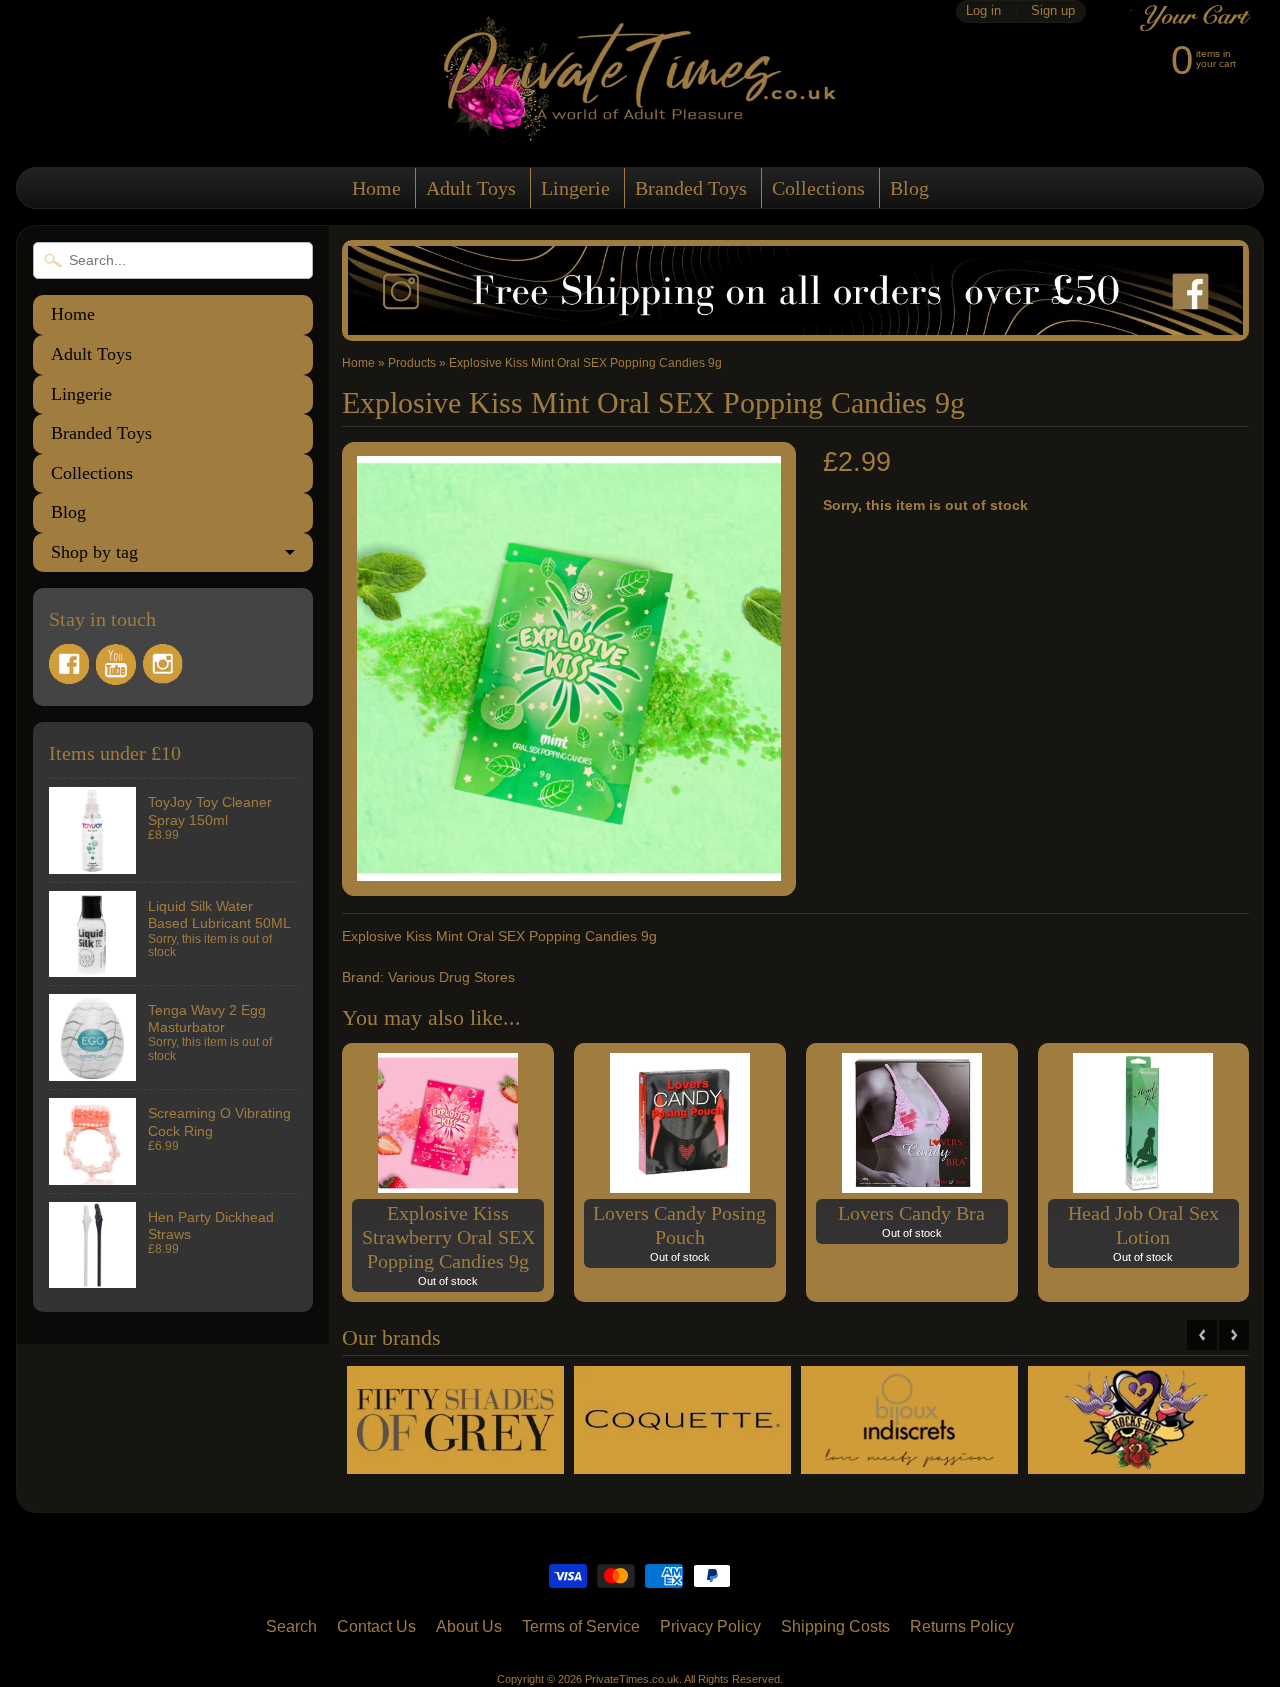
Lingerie (575, 188)
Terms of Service (581, 1626)
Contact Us (376, 1626)
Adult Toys (471, 188)
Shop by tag (94, 552)
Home (376, 188)
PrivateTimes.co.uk (632, 1679)
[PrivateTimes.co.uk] (640, 128)
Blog (909, 188)
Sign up (1053, 11)
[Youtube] (116, 664)
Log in (983, 11)
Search (291, 1626)
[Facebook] (69, 664)
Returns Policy (962, 1626)
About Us (469, 1626)
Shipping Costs (835, 1626)
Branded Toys (691, 188)
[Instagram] (163, 664)
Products (412, 363)
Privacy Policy (710, 1626)
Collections (818, 188)
